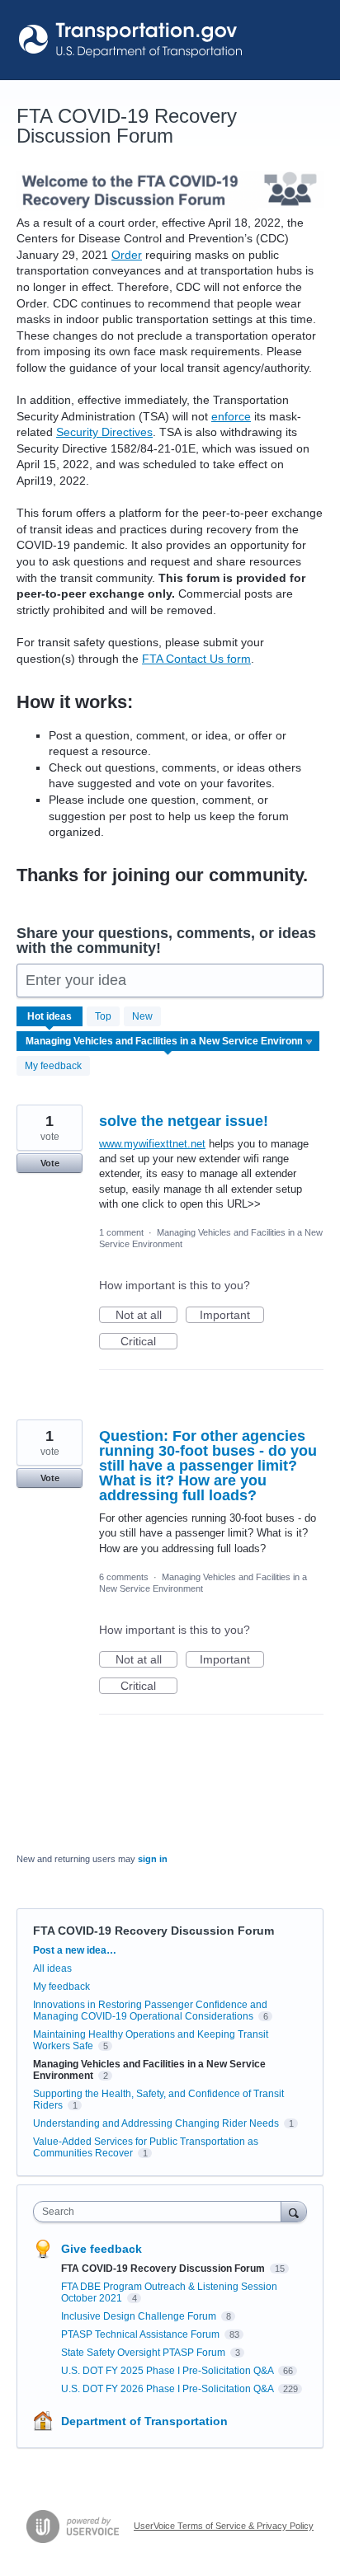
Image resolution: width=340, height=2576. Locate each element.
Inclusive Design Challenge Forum (140, 2316)
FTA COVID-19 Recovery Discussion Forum (164, 2269)
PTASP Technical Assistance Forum (142, 2334)
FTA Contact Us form (196, 659)
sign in (153, 1859)
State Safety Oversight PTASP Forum (144, 2353)
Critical (149, 1342)
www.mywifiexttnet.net (152, 1144)
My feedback (53, 1066)
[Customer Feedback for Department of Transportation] (132, 40)
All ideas (52, 1968)
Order (127, 255)
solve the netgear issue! (184, 1121)
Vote (50, 1163)
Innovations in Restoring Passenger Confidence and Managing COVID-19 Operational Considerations (150, 2011)
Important (232, 1316)
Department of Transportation (144, 2421)
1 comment (121, 1232)
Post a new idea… (75, 1950)
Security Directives (104, 432)
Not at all (146, 1316)
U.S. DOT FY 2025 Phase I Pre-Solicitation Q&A (168, 2371)
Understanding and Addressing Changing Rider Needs (156, 2123)
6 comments (124, 1577)
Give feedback (102, 2249)
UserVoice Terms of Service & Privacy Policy (224, 2526)
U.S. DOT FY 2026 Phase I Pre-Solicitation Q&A (168, 2389)
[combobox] (161, 2212)
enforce (231, 416)
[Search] (294, 2211)
